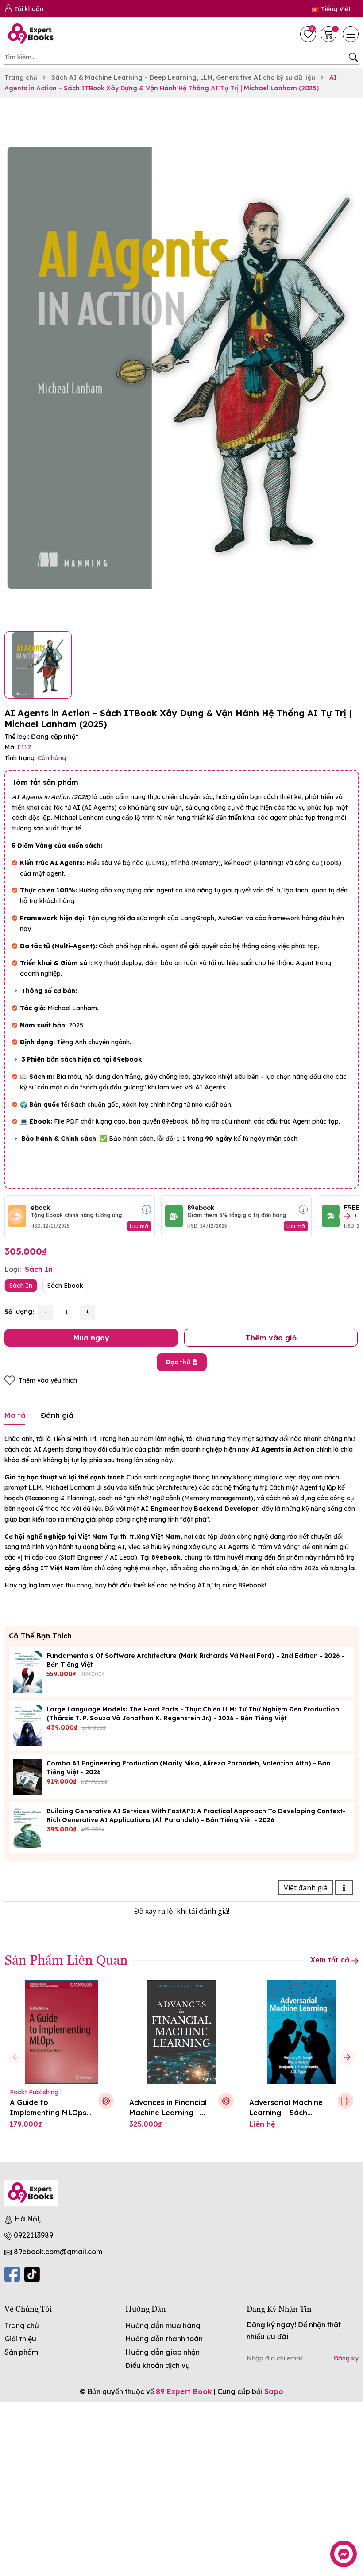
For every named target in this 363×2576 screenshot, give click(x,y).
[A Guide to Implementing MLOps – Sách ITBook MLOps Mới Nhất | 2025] (62, 2032)
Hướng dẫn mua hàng (163, 2325)
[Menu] (351, 34)
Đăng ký (346, 2358)
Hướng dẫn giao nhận (162, 2352)
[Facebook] (12, 2274)
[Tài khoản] (24, 9)
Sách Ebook (65, 1286)
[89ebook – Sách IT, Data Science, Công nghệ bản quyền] (33, 34)
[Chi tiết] (147, 1209)
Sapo (274, 2391)
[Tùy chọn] (106, 2101)
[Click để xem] (181, 368)
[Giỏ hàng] (329, 34)
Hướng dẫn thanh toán (164, 2339)
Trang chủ (22, 2325)
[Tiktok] (32, 2274)
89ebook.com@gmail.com (58, 2252)
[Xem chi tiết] (346, 2101)
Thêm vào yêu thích (48, 1380)
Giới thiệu (20, 2339)
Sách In (21, 1286)
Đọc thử (178, 1362)
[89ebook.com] (31, 2193)
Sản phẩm (21, 2352)
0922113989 (33, 2235)
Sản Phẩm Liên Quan (66, 1959)
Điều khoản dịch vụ (158, 2365)
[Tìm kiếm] (353, 57)
